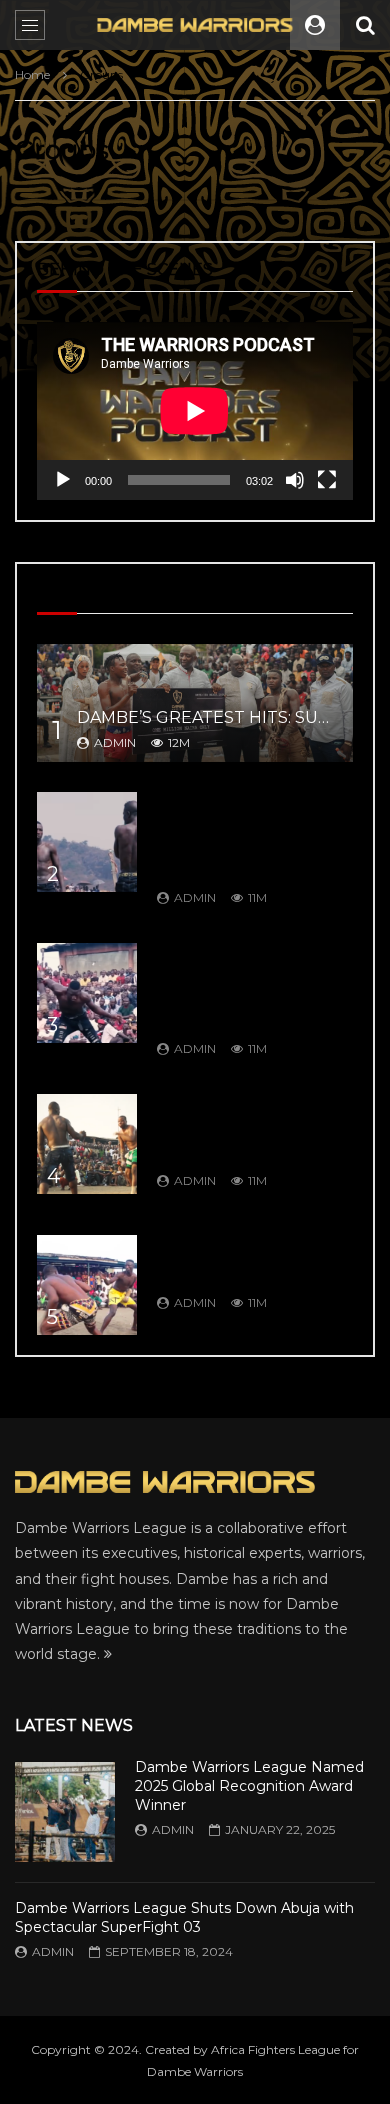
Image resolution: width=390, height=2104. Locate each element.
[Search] (365, 25)
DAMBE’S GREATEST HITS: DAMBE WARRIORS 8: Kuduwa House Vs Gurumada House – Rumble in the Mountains (252, 835)
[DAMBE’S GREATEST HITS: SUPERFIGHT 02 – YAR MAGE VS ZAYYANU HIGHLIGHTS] (195, 703)
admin (115, 742)
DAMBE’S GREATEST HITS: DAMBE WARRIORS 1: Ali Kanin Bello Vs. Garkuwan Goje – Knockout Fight (252, 1127)
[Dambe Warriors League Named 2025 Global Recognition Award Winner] (65, 1812)
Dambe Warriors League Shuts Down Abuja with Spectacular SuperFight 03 (184, 1917)
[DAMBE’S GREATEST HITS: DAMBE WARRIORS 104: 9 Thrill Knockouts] (87, 1285)
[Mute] (295, 480)
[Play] (63, 480)
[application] (195, 411)
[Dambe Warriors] (195, 25)
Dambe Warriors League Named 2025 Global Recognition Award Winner (249, 1786)
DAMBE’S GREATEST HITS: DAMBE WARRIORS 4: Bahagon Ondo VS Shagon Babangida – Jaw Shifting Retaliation (252, 986)
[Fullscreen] (327, 480)
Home (32, 74)
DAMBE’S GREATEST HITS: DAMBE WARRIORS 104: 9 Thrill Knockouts (252, 1259)
